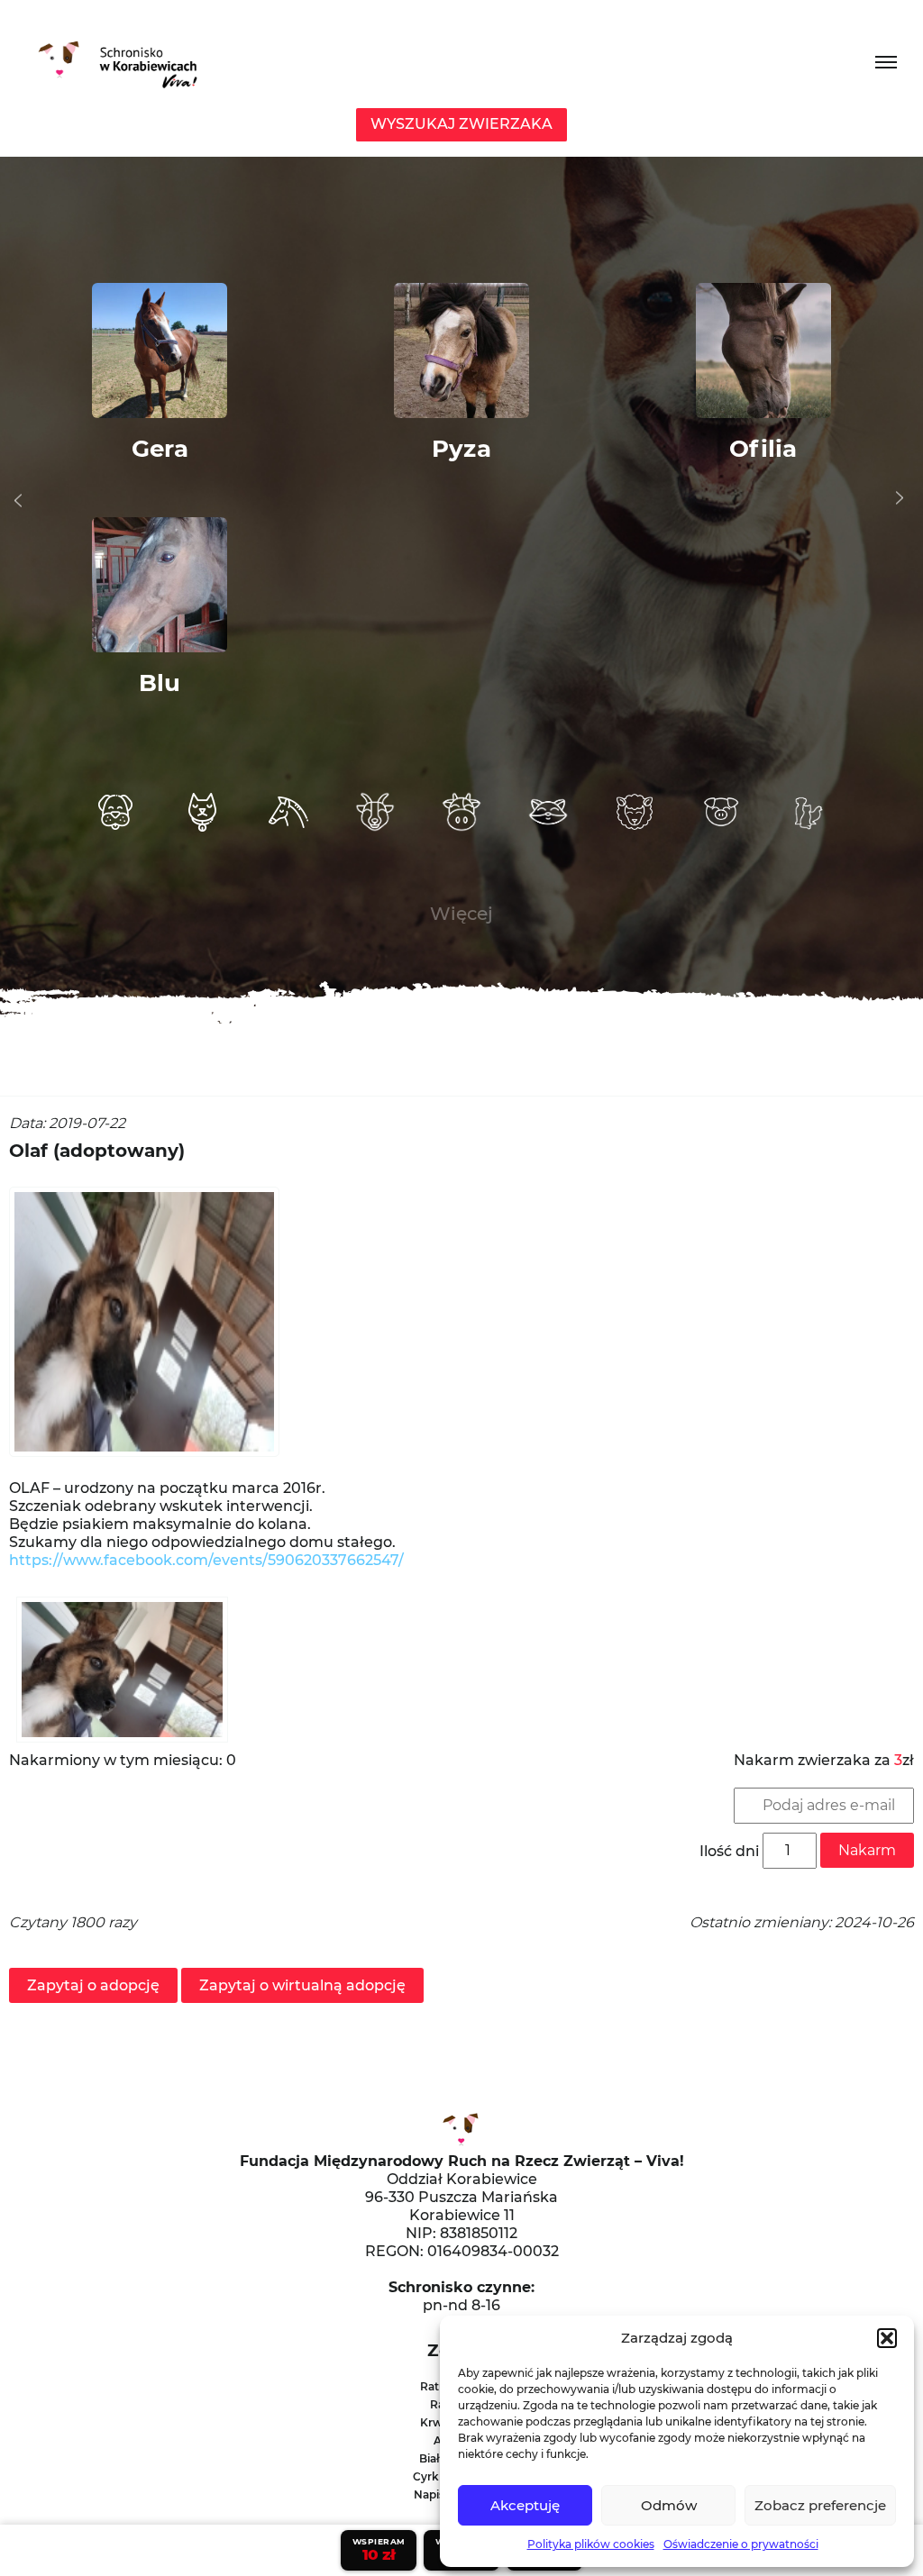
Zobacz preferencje (820, 2505)
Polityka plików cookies (591, 2544)
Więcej (461, 914)
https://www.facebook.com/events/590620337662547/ (206, 1560)
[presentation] (18, 501)
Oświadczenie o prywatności (741, 2544)
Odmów (669, 2505)
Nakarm (867, 1850)
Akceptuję (525, 2505)
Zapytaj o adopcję (93, 1985)
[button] (887, 2338)
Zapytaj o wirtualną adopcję (302, 1985)
